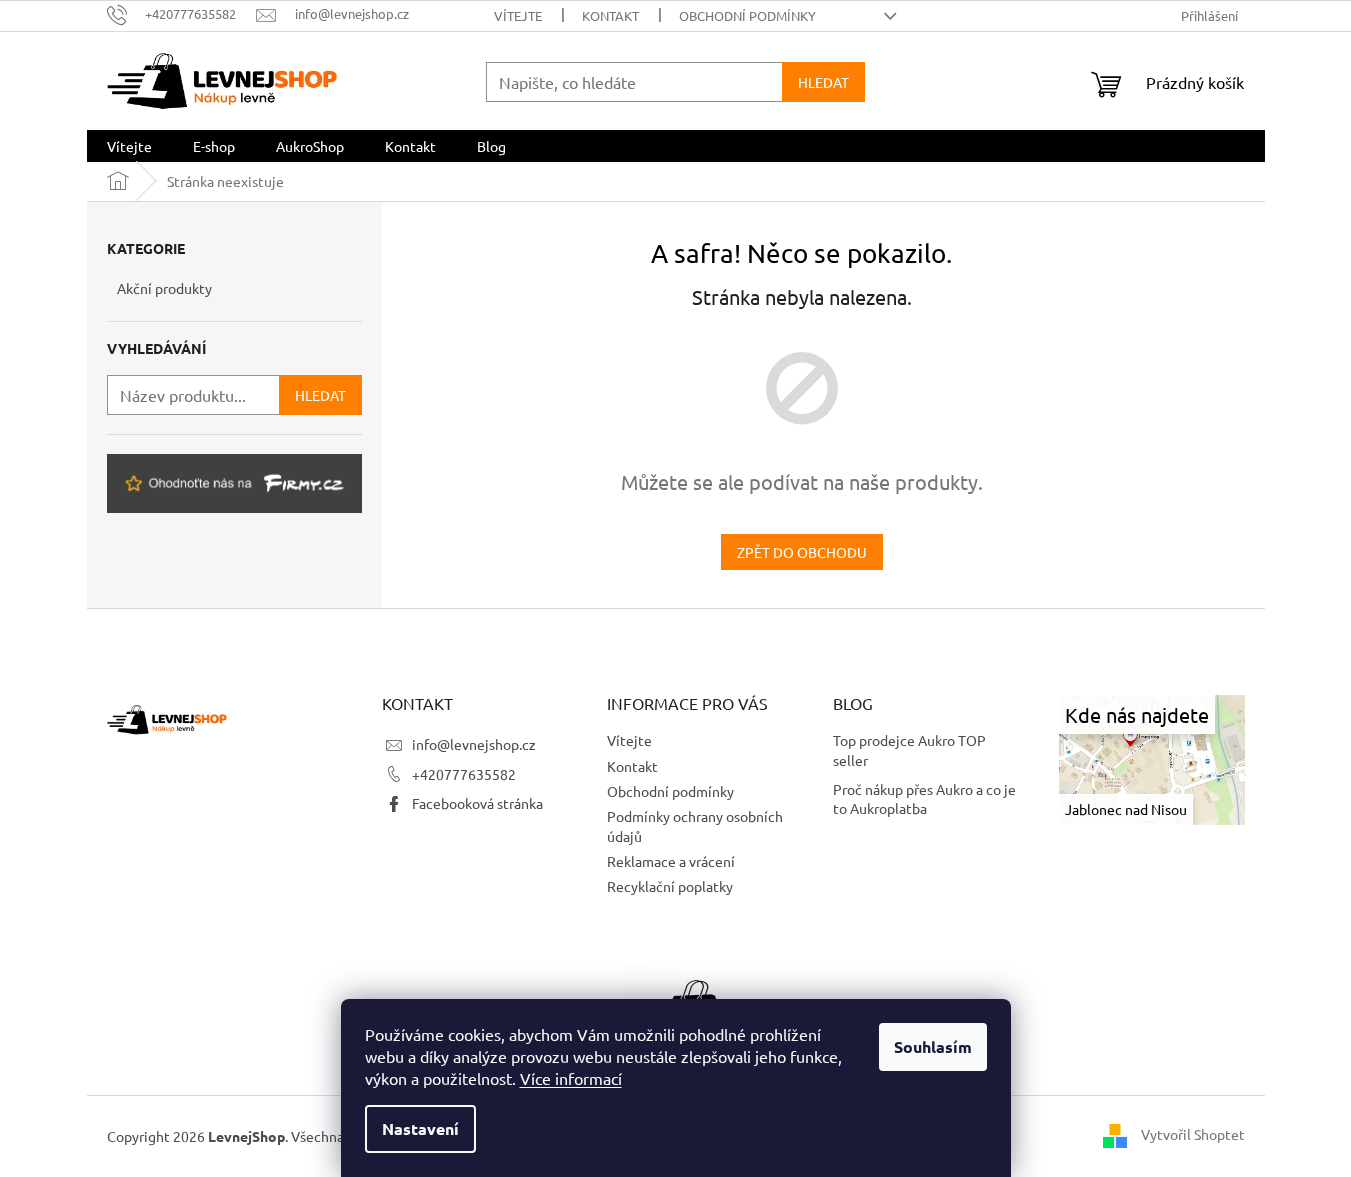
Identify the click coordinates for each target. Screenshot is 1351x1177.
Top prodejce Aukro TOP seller (909, 749)
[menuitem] (129, 146)
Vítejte (518, 15)
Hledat (823, 82)
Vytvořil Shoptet (1193, 1134)
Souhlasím (933, 1046)
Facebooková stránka (477, 803)
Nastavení (420, 1128)
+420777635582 (464, 774)
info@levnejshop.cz (474, 744)
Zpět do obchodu (802, 552)
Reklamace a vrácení (671, 861)
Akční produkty (164, 288)
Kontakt (610, 15)
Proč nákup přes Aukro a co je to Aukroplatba (924, 798)
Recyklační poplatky (670, 886)
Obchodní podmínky (747, 15)
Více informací (571, 1078)
